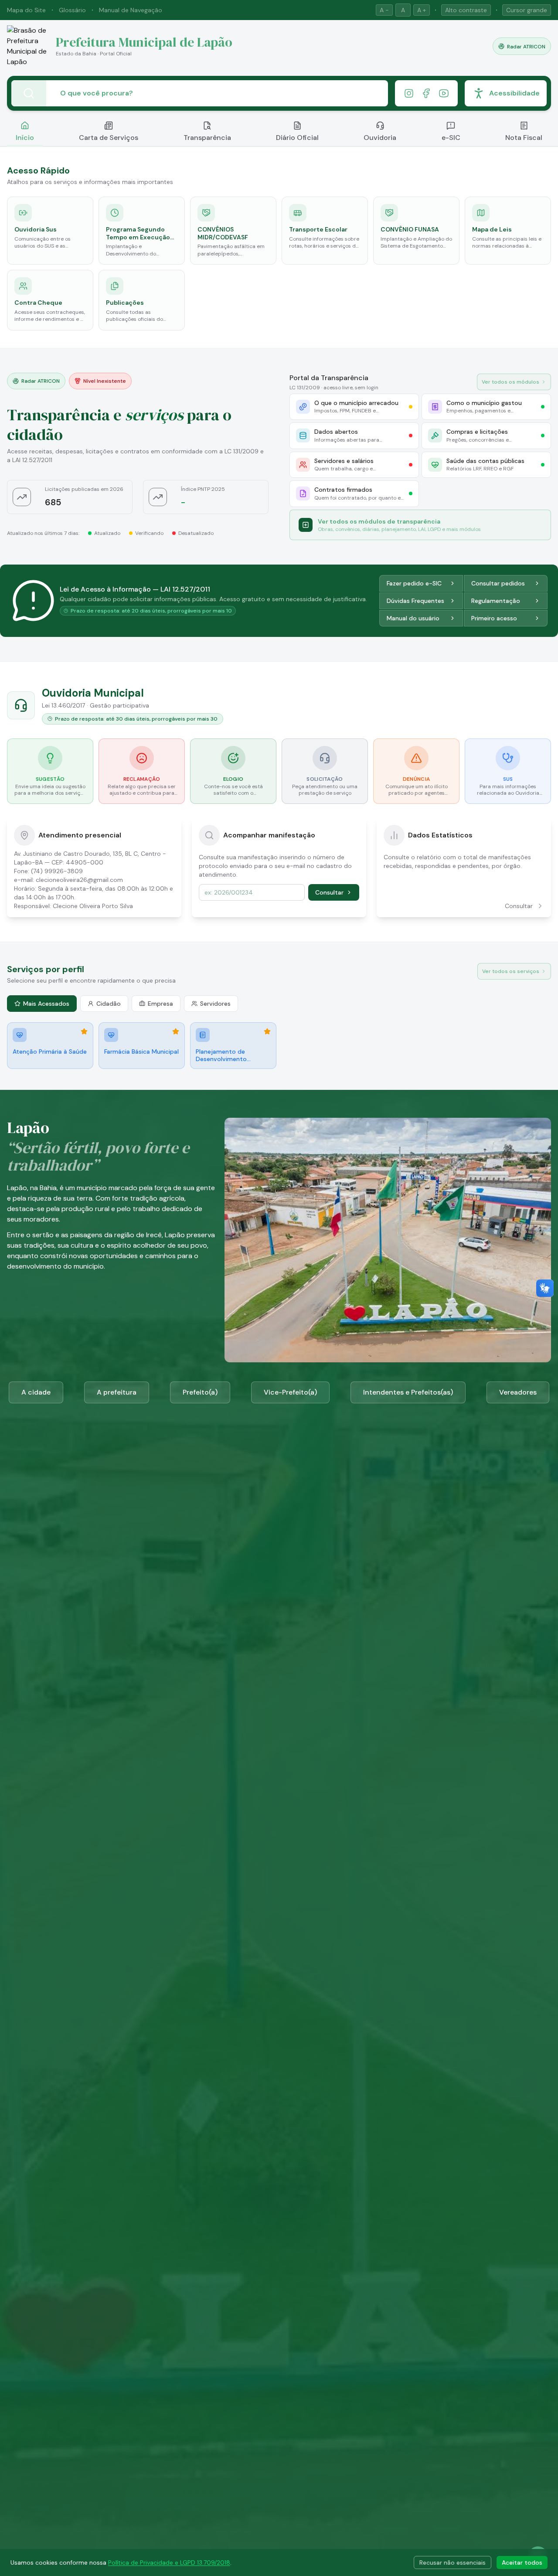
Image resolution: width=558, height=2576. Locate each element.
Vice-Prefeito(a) (290, 1392)
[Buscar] (29, 93)
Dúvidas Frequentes (415, 601)
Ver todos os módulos (510, 382)
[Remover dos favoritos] (84, 1031)
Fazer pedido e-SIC (414, 583)
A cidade (36, 1392)
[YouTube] (444, 93)
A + (422, 10)
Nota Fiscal (524, 138)
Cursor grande (527, 10)
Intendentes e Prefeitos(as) (408, 1392)
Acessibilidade (514, 93)
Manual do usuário (413, 618)
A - (384, 10)
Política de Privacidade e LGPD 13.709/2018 (169, 2562)
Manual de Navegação (131, 10)
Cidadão (109, 1004)
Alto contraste (466, 10)
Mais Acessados (46, 1004)
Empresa (160, 1004)
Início (25, 138)
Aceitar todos (522, 2562)
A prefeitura (117, 1392)
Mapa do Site (26, 10)
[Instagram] (409, 93)
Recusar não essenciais (453, 2562)
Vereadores (518, 1392)
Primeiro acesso (494, 618)
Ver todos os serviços (511, 971)
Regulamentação (496, 601)
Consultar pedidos (498, 583)
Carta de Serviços (109, 138)
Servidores (215, 1004)
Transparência (207, 138)
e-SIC (451, 138)
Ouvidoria (380, 138)
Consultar (329, 892)
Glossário (72, 10)
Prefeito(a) (200, 1392)
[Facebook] (426, 93)
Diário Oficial (297, 138)
